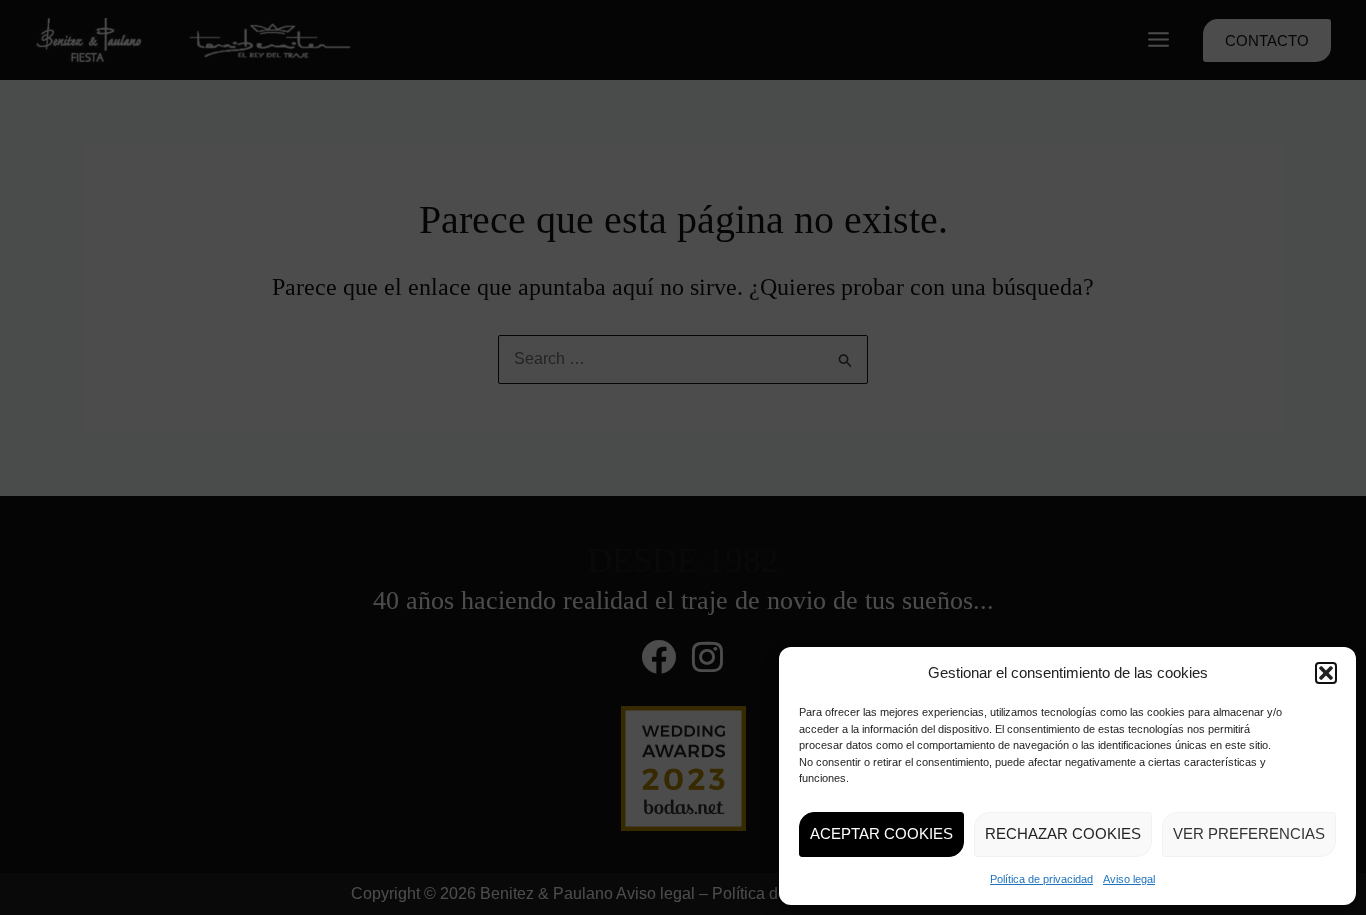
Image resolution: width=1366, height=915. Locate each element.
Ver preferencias (1249, 833)
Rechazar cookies (1063, 833)
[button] (1326, 673)
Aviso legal (1129, 879)
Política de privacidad (1041, 879)
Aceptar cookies (881, 833)
